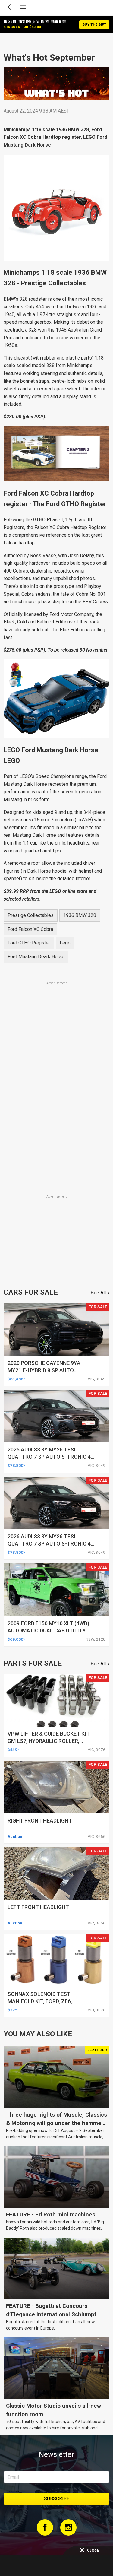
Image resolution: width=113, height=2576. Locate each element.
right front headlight (40, 1821)
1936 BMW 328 (80, 915)
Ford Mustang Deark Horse (36, 957)
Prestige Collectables (31, 915)
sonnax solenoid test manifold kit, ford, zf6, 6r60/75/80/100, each (40, 2001)
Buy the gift (94, 25)
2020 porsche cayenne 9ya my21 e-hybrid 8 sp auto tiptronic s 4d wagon (44, 1370)
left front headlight (38, 1907)
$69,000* (16, 1639)
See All (98, 1293)
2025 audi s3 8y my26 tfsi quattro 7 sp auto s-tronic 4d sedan (51, 1457)
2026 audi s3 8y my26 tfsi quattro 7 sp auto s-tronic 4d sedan (51, 1544)
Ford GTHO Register (29, 943)
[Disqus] (56, 1109)
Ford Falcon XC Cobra (30, 929)
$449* (13, 1750)
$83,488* (16, 1379)
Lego (65, 943)
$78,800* (16, 1465)
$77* (12, 2010)
